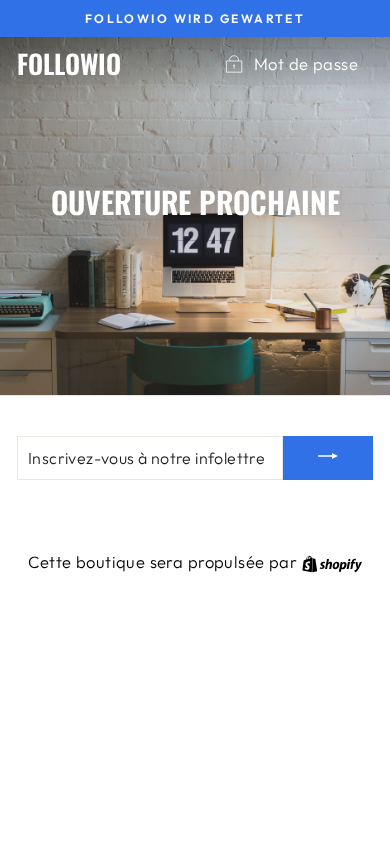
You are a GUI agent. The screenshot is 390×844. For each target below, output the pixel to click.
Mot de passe (306, 63)
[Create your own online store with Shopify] (332, 561)
